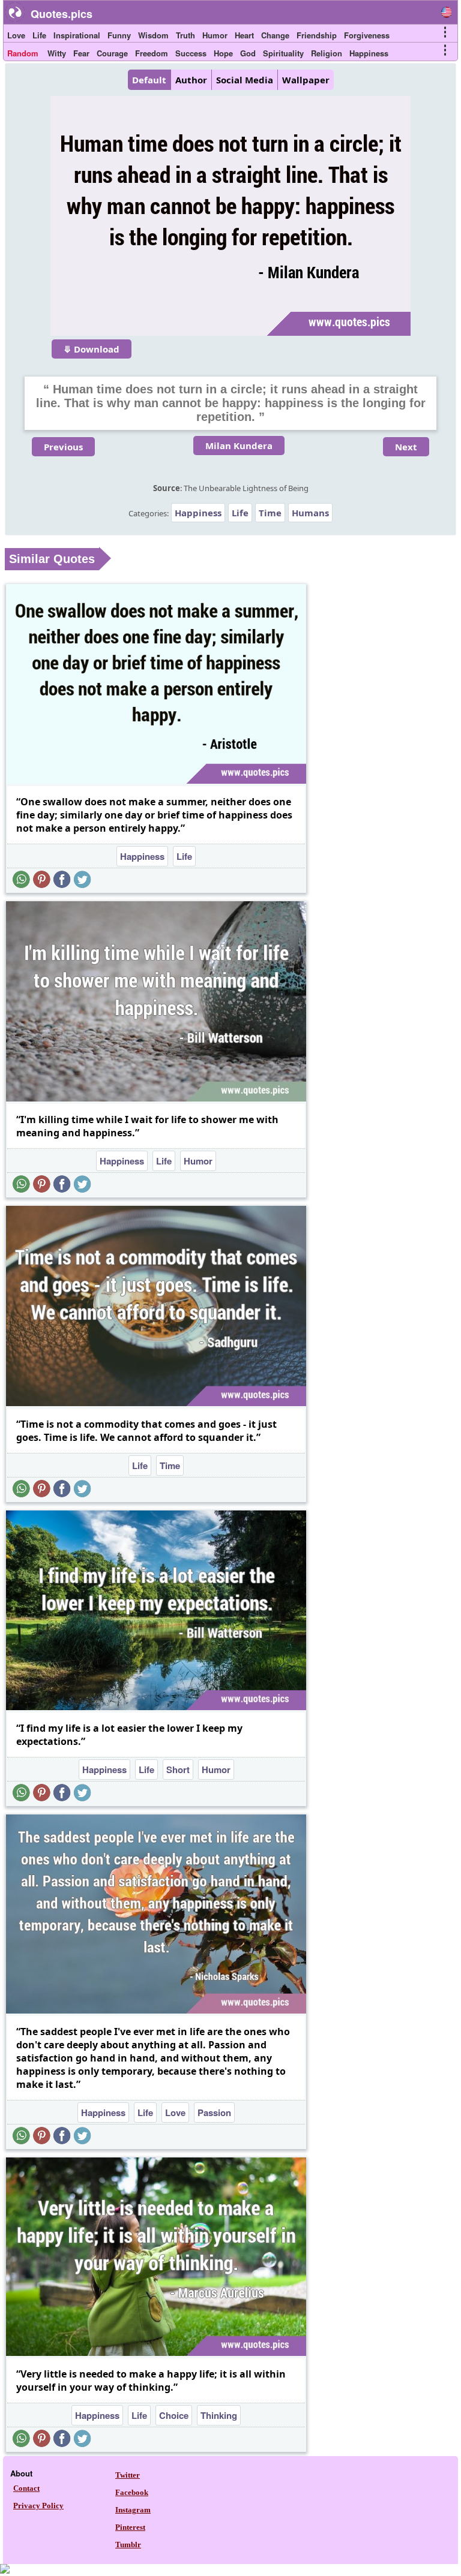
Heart (244, 35)
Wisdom (153, 35)
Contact (26, 2488)
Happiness (369, 53)
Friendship (317, 35)
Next (406, 447)
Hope (223, 53)
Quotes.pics (62, 14)
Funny (119, 35)
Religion (327, 53)
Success (191, 53)
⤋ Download (92, 349)
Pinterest (130, 2527)
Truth (185, 35)
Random (23, 53)
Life (39, 35)
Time (270, 513)
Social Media (245, 80)
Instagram (133, 2510)
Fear (81, 53)
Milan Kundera (239, 446)
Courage (112, 53)
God (248, 53)
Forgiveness (367, 35)
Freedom (152, 53)
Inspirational (77, 35)
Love (16, 35)
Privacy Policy (38, 2506)
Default (149, 80)
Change (275, 35)
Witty (57, 53)
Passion (214, 2112)
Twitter (128, 2475)
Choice (174, 2415)
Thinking (219, 2415)
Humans (310, 513)
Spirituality (283, 53)
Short (178, 1770)
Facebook (132, 2492)
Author (191, 80)
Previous (63, 447)
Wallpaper (306, 80)
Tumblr (128, 2545)
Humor (215, 35)
